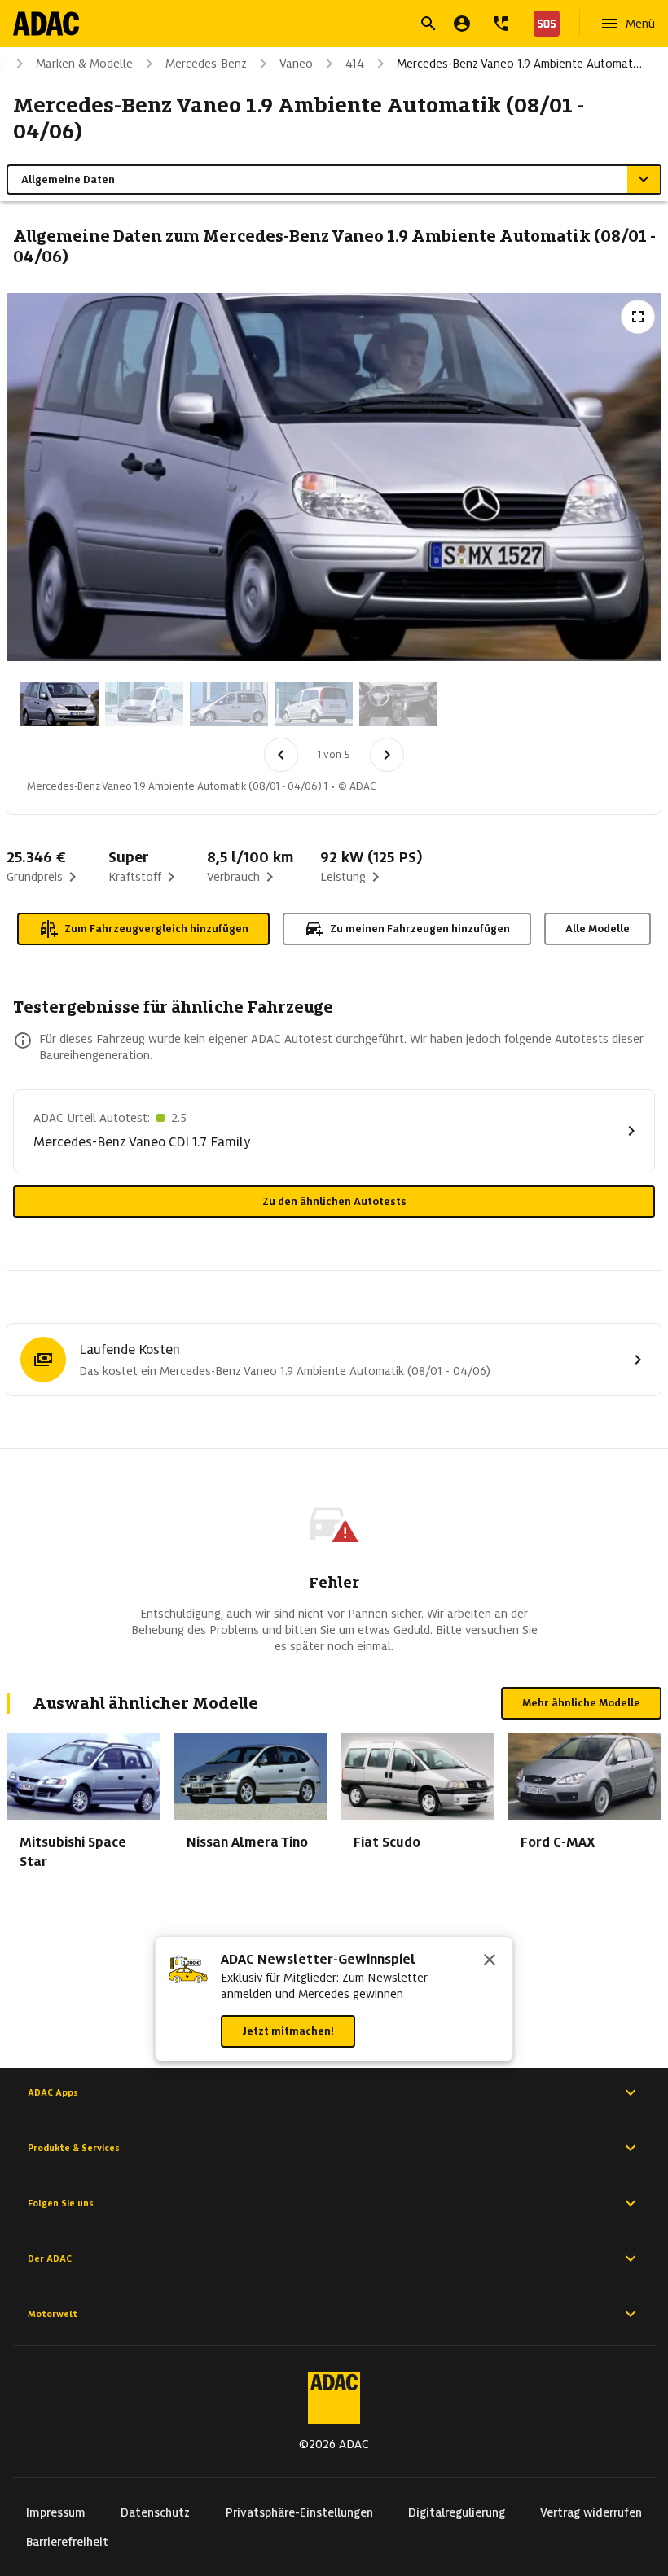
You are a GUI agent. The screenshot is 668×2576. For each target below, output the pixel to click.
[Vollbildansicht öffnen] (638, 317)
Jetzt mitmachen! (288, 2031)
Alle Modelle (598, 929)
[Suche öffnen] (428, 24)
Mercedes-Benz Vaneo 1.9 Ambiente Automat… (519, 64)
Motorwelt (53, 2314)
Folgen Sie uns (61, 2203)
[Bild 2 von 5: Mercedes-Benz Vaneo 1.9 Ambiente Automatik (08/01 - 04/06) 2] (144, 704)
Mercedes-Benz (206, 64)
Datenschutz (155, 2512)
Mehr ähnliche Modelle (581, 1703)
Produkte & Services (74, 2148)
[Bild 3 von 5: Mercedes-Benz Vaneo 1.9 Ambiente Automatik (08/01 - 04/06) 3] (229, 704)
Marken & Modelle (84, 64)
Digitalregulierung (457, 2512)
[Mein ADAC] (462, 24)
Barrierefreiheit (67, 2542)
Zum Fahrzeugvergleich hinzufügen (156, 929)
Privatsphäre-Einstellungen (299, 2512)
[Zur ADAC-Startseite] (46, 24)
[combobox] (314, 26)
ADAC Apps (53, 2092)
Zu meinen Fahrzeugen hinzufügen (420, 929)
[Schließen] (490, 1961)
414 (355, 64)
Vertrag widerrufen (591, 2512)
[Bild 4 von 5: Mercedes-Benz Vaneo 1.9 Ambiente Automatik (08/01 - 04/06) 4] (314, 704)
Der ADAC (50, 2258)
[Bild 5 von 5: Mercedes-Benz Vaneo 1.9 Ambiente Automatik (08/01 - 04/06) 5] (398, 704)
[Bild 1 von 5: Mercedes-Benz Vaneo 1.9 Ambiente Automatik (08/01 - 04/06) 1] (59, 704)
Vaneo (296, 64)
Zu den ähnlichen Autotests (334, 1201)
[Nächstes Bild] (387, 755)
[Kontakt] (501, 24)
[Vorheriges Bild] (281, 755)
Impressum (56, 2512)
